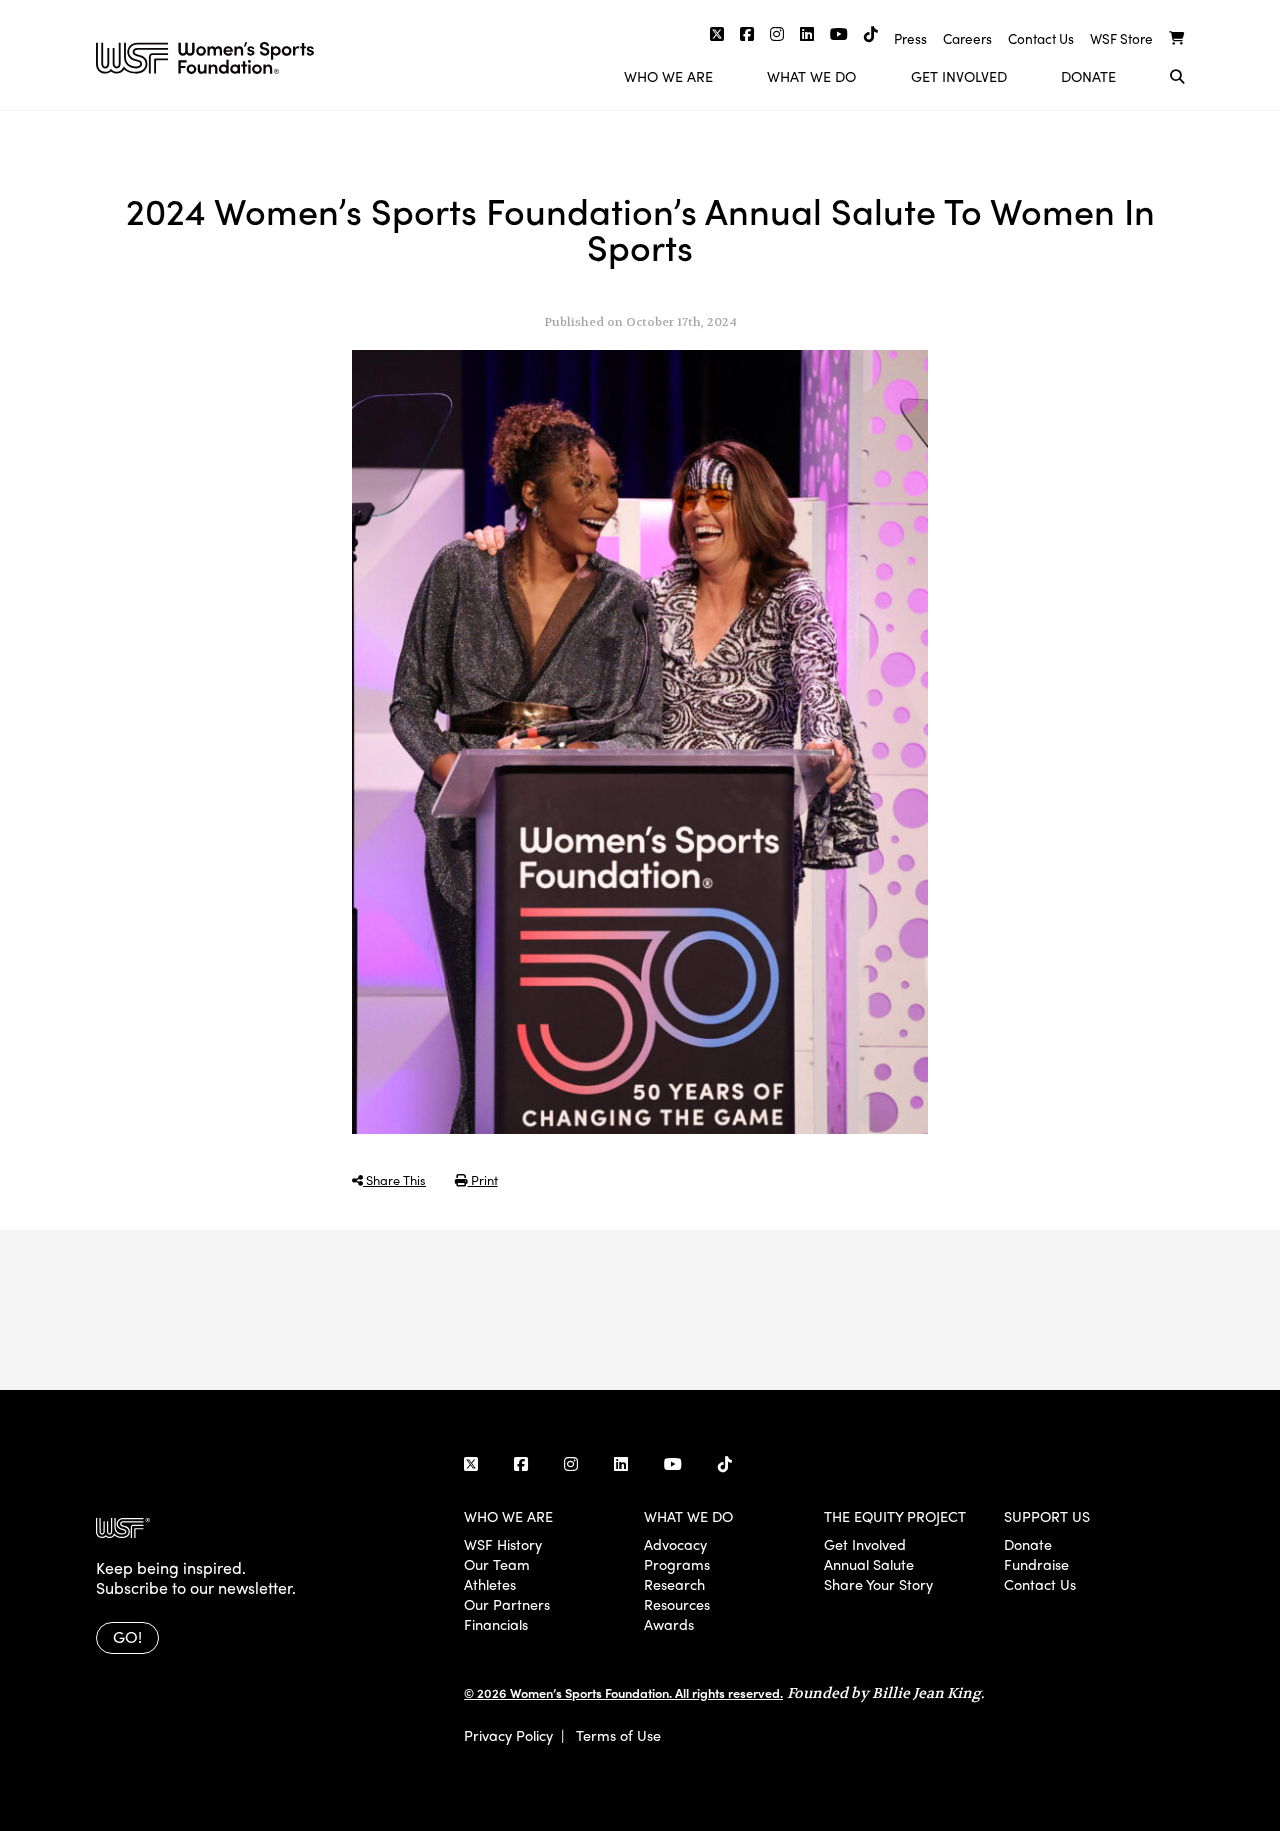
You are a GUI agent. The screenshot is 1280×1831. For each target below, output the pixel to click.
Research (674, 1584)
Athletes (490, 1584)
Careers (967, 38)
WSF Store (1121, 38)
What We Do (811, 76)
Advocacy (675, 1544)
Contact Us (1041, 38)
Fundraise (1036, 1564)
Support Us (1047, 1516)
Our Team (497, 1564)
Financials (496, 1624)
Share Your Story (878, 1584)
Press (910, 38)
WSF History (503, 1544)
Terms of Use (618, 1735)
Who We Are (668, 76)
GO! (127, 1636)
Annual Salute (869, 1564)
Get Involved (959, 76)
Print (483, 1179)
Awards (669, 1624)
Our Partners (507, 1604)
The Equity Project (895, 1516)
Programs (677, 1564)
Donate (1088, 76)
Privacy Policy (508, 1735)
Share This (394, 1179)
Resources (677, 1604)
